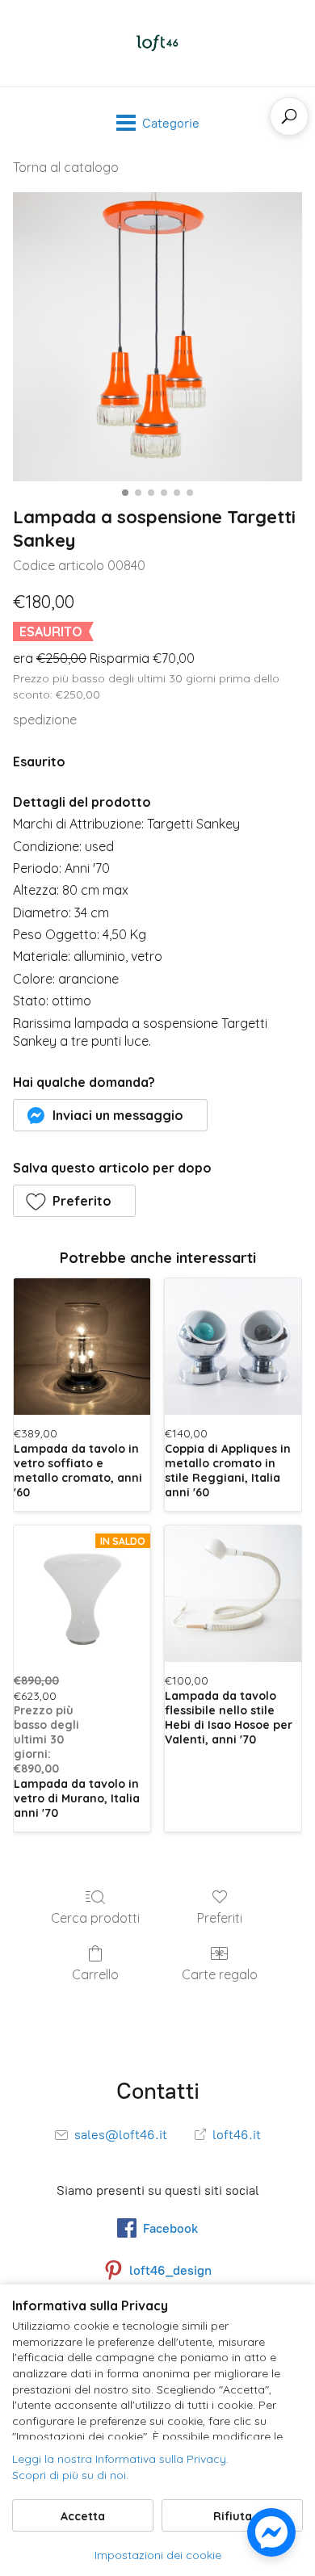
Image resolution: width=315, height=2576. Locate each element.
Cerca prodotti (95, 1918)
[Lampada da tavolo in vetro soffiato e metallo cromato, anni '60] (82, 1347)
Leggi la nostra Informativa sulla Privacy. (120, 2459)
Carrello (95, 1974)
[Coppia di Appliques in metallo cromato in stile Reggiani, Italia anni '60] (233, 1347)
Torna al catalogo (66, 167)
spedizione (45, 720)
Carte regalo (220, 1974)
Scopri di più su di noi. (70, 2475)
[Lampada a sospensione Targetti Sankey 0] (157, 337)
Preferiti (220, 1918)
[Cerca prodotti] (289, 116)
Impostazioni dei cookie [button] (158, 2555)
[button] (110, 1115)
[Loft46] (157, 43)
